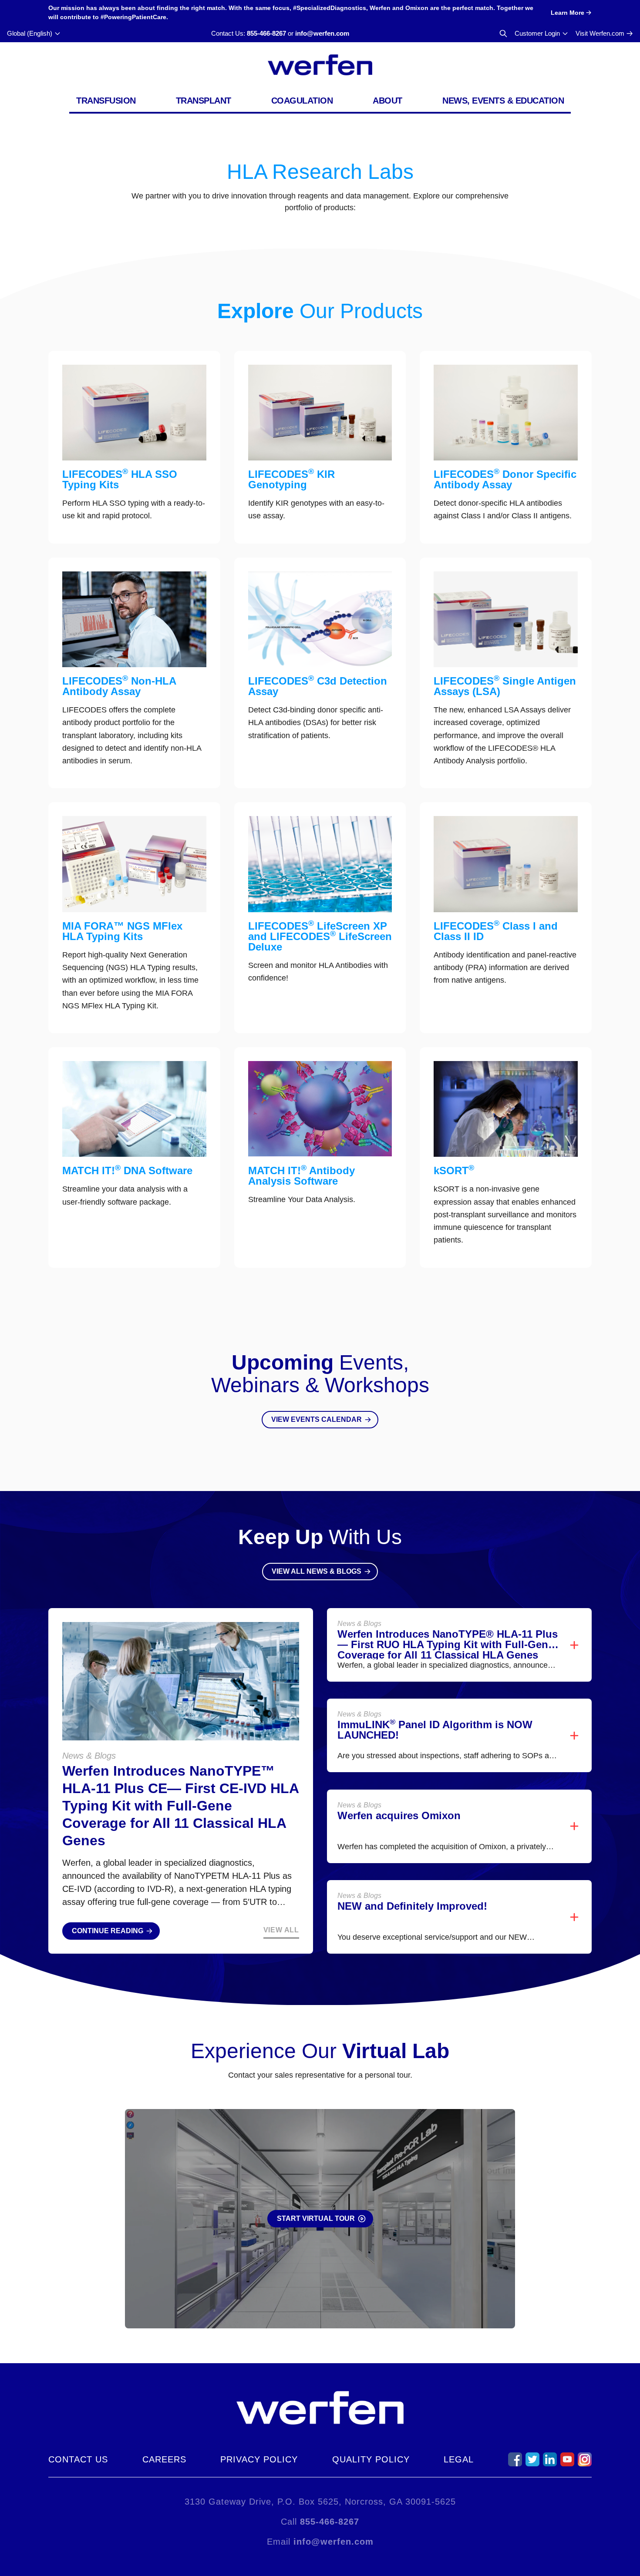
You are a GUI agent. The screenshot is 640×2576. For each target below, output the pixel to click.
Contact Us (78, 2459)
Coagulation (302, 101)
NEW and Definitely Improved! (412, 1906)
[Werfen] (320, 65)
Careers (164, 2459)
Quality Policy (371, 2459)
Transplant (204, 101)
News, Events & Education (503, 101)
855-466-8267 (266, 33)
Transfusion (106, 101)
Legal (459, 2459)
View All (281, 1930)
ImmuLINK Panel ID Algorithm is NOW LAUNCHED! (435, 1730)
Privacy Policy (259, 2459)
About (387, 101)
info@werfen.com (322, 33)
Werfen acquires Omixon (399, 1815)
